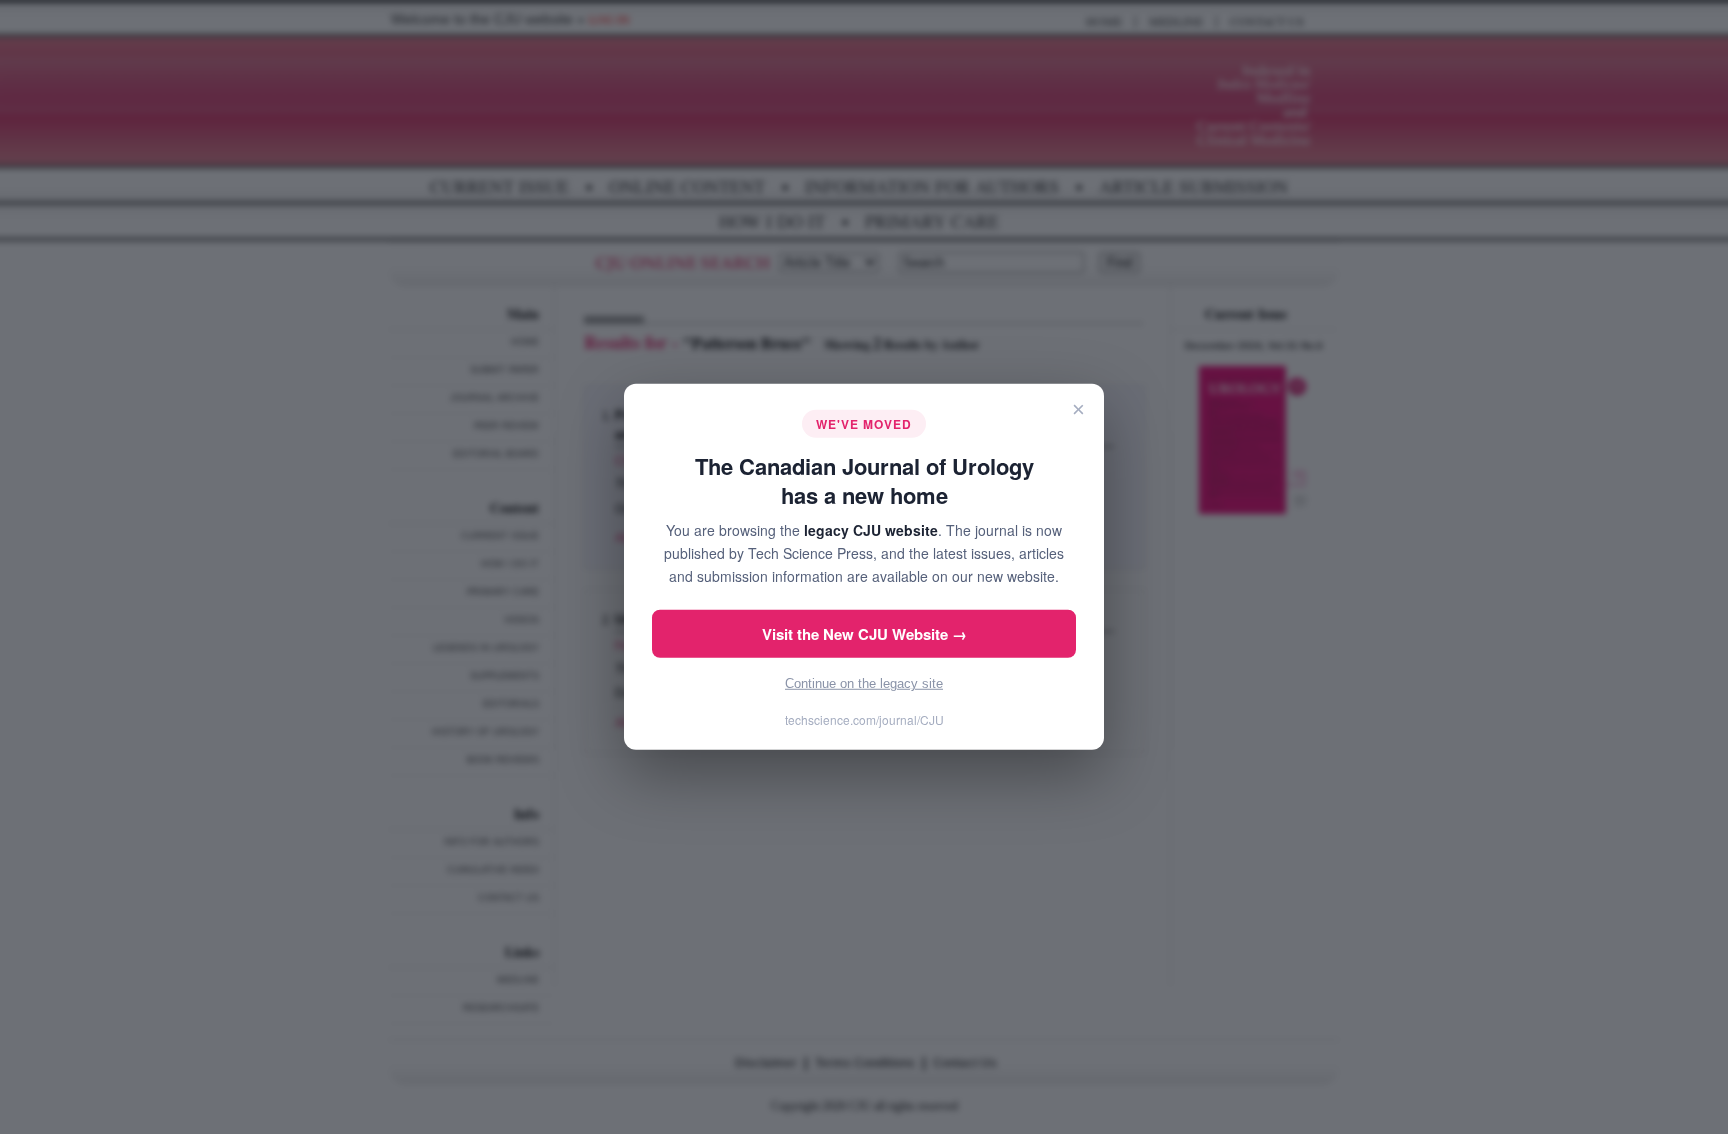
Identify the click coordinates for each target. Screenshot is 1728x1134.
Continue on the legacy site (864, 683)
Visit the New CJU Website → (864, 634)
